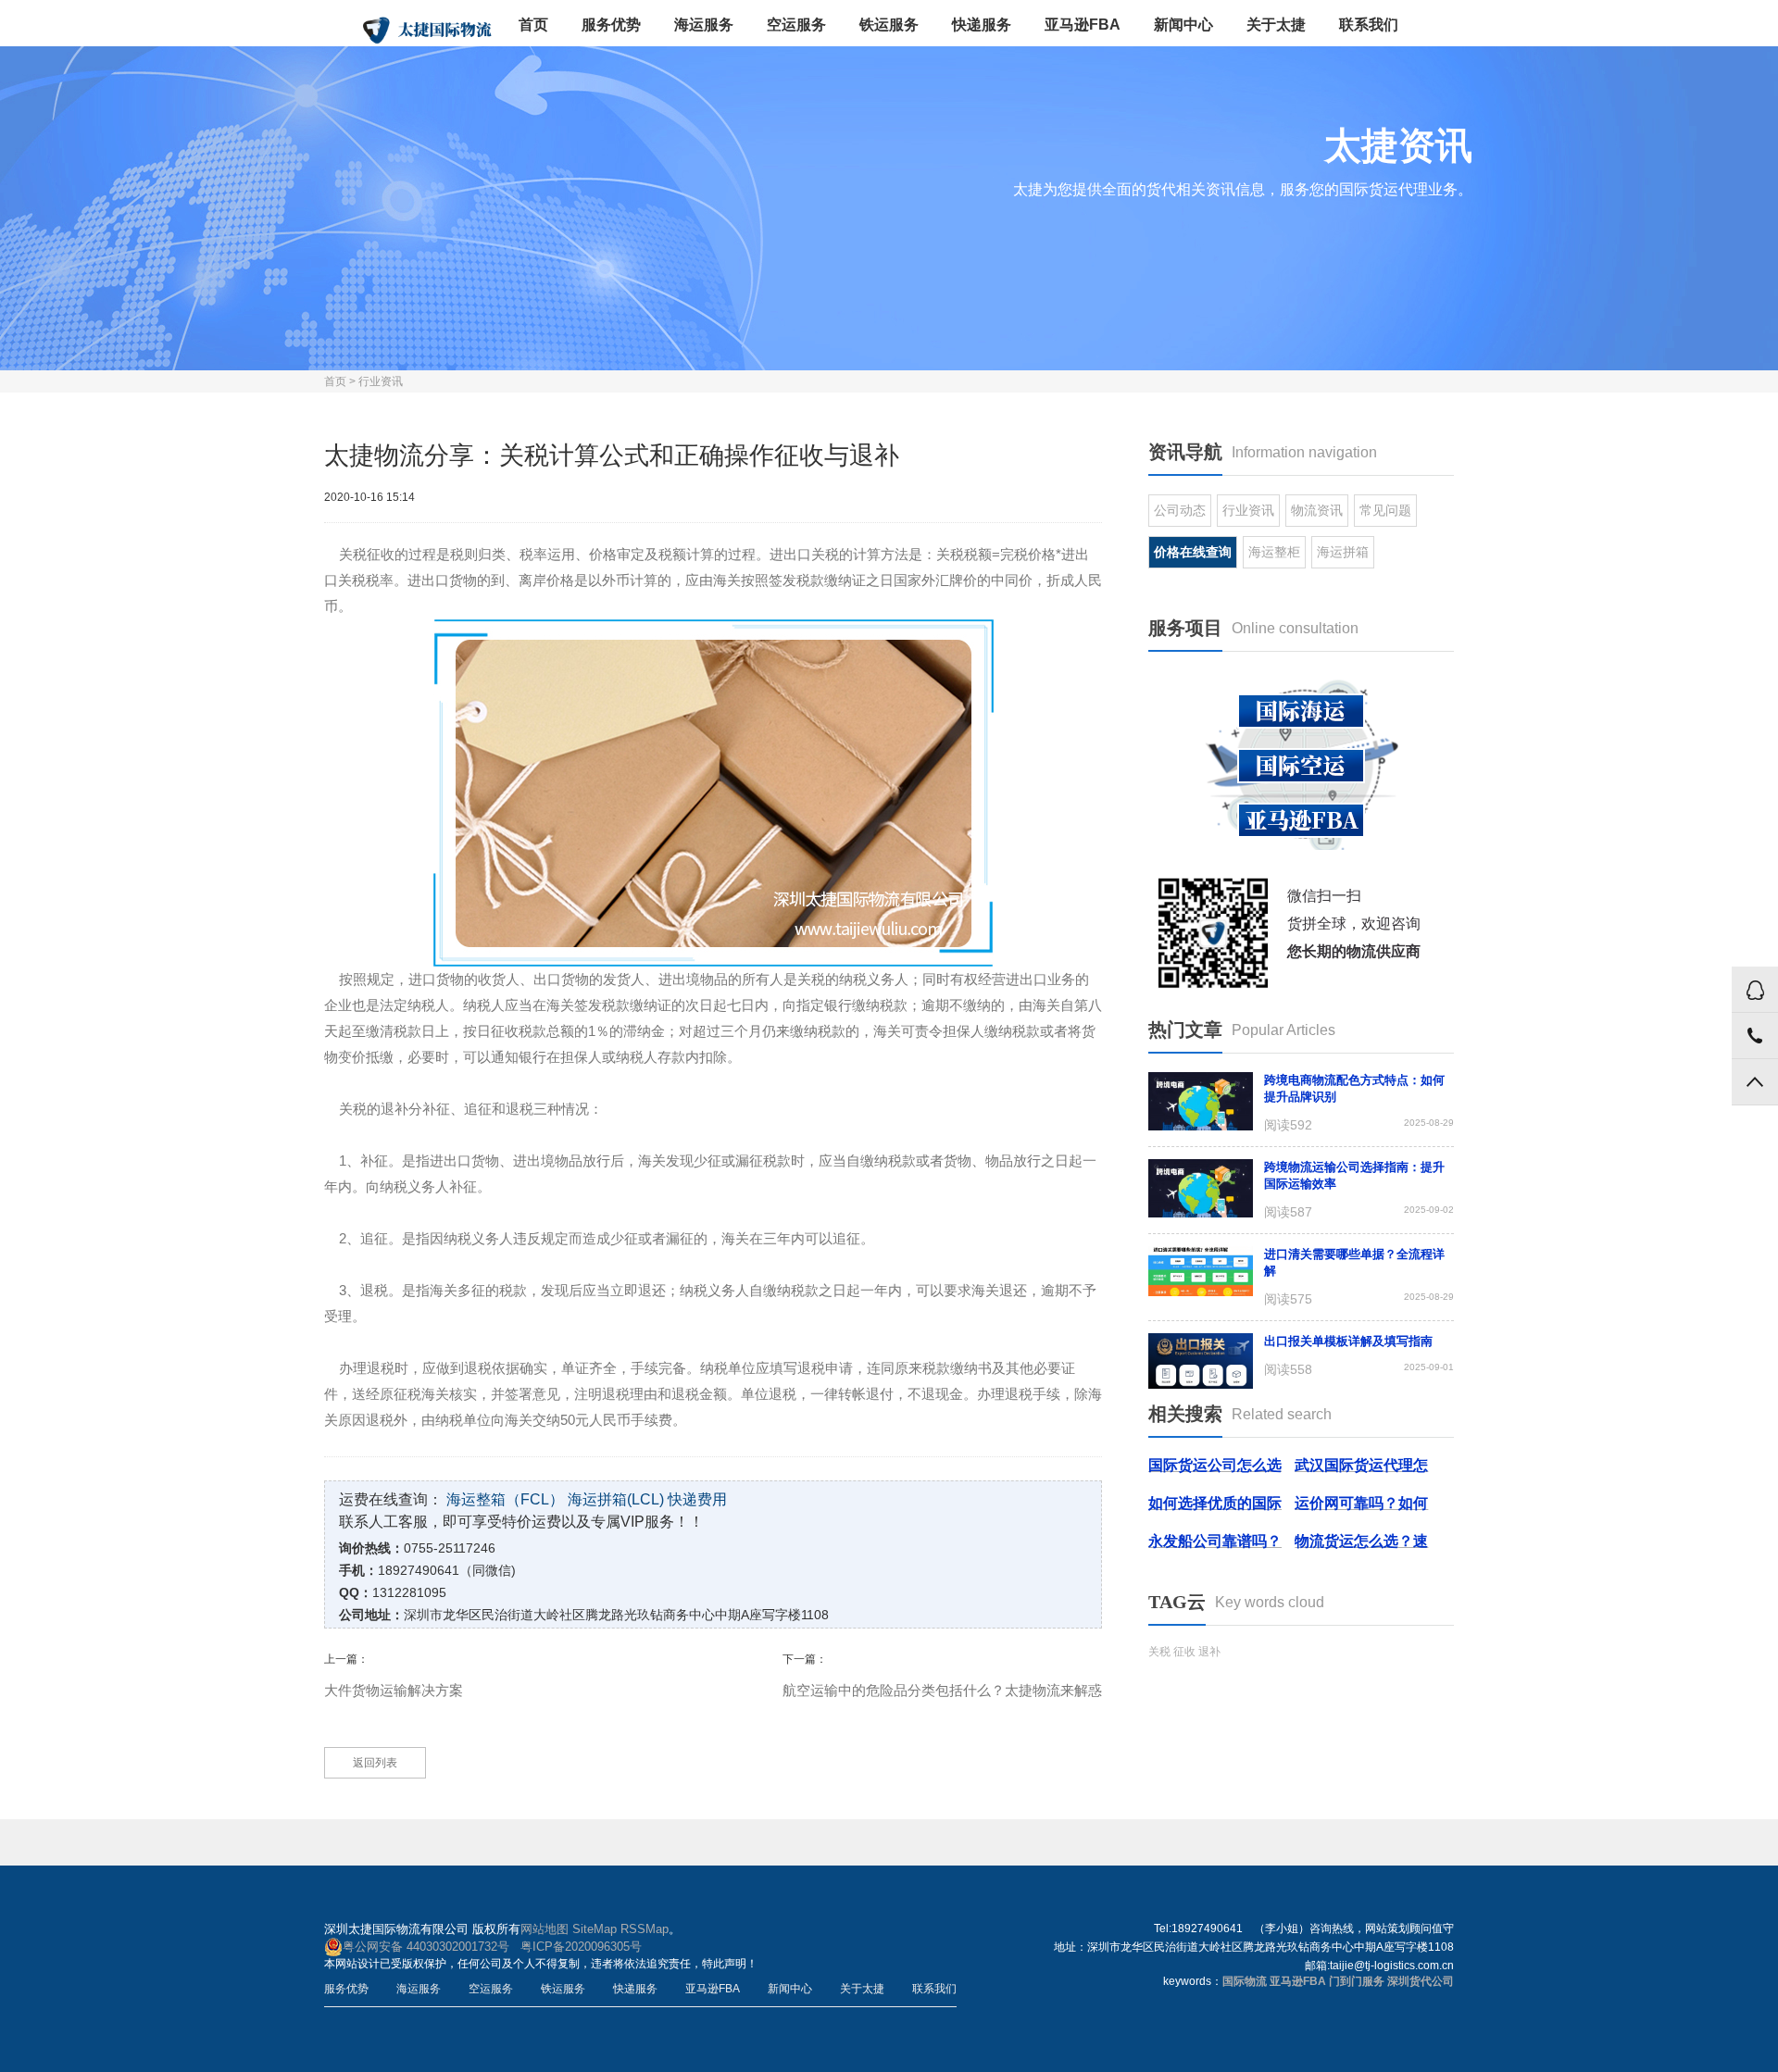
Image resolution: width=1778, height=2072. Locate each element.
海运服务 (704, 25)
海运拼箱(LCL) (616, 1499)
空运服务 (796, 25)
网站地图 (545, 1929)
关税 (1159, 1652)
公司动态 (1180, 510)
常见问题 (1385, 510)
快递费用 (697, 1499)
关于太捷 (1276, 25)
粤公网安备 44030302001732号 (426, 1947)
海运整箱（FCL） (505, 1499)
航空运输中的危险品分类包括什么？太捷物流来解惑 (942, 1690)
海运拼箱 (1343, 552)
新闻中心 (1183, 25)
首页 (533, 25)
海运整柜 (1274, 552)
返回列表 (375, 1763)
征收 (1184, 1652)
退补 (1209, 1652)
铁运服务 (889, 25)
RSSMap (645, 1929)
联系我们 (1369, 25)
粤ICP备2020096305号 (581, 1947)
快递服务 (982, 25)
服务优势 (611, 25)
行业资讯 (381, 381)
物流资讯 (1317, 510)
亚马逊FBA (1083, 25)
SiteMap (595, 1929)
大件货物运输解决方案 (394, 1690)
